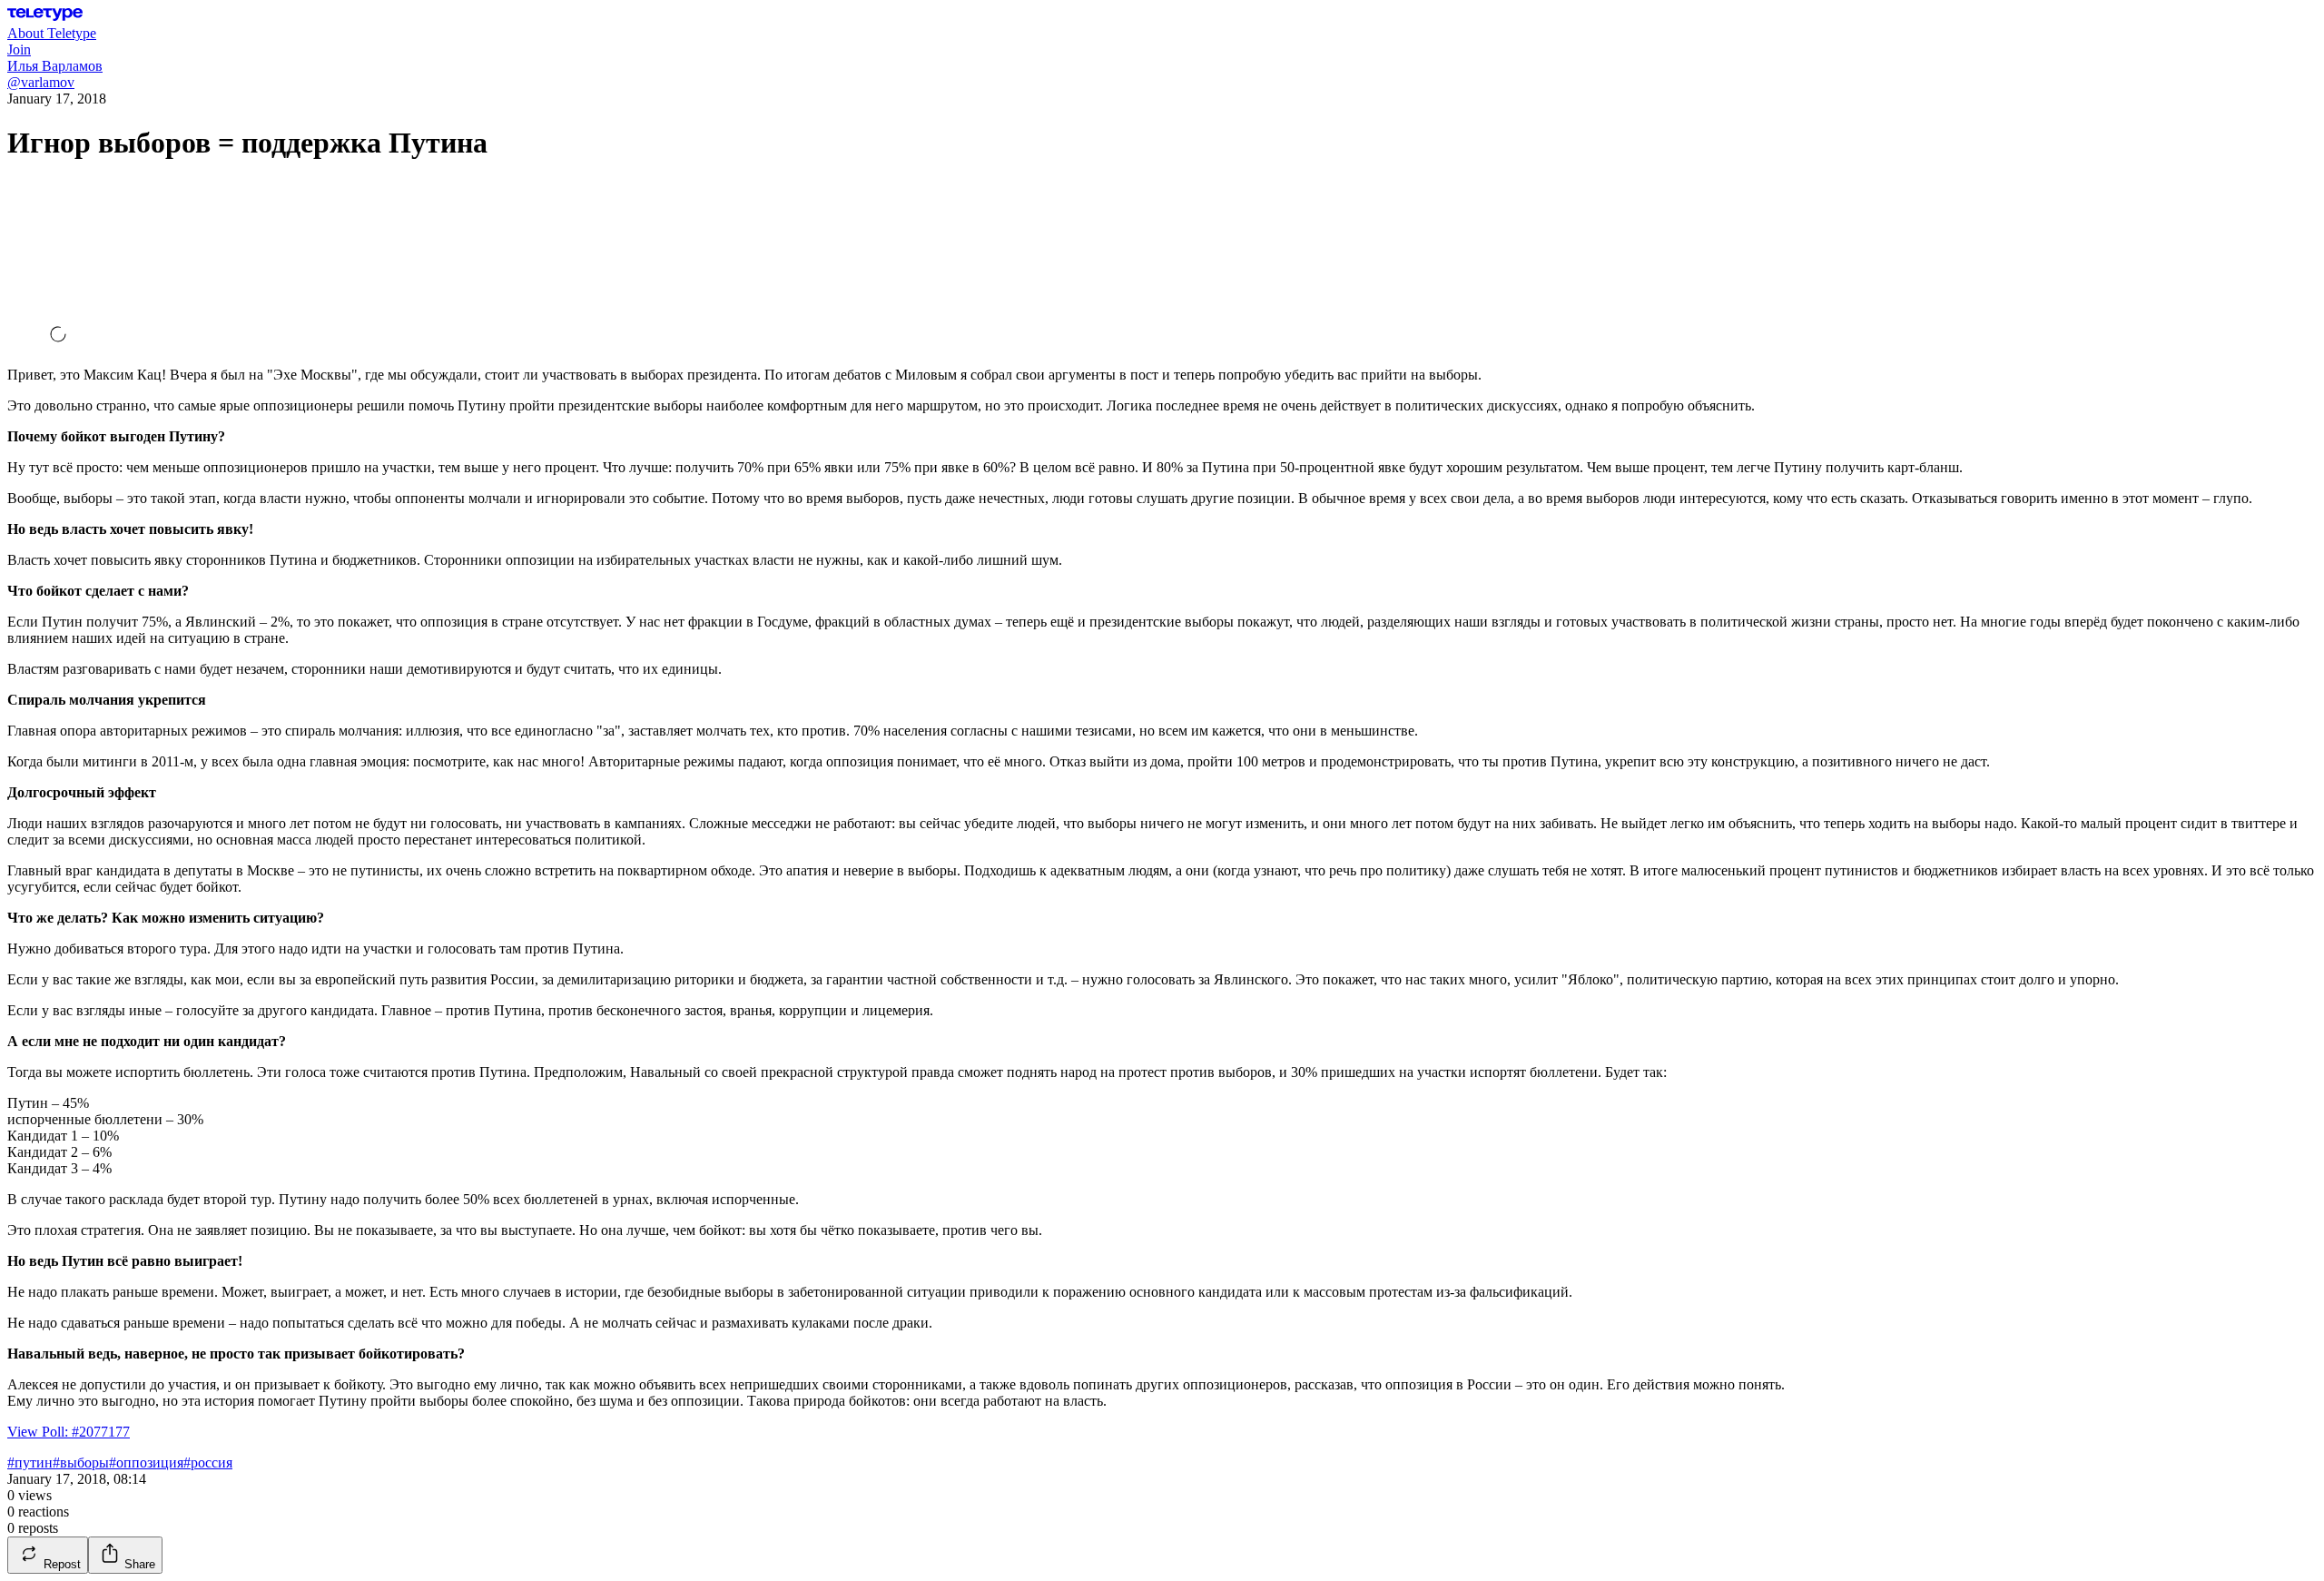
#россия (208, 1462)
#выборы (81, 1462)
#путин (30, 1462)
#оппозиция (146, 1462)
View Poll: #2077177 (69, 1432)
